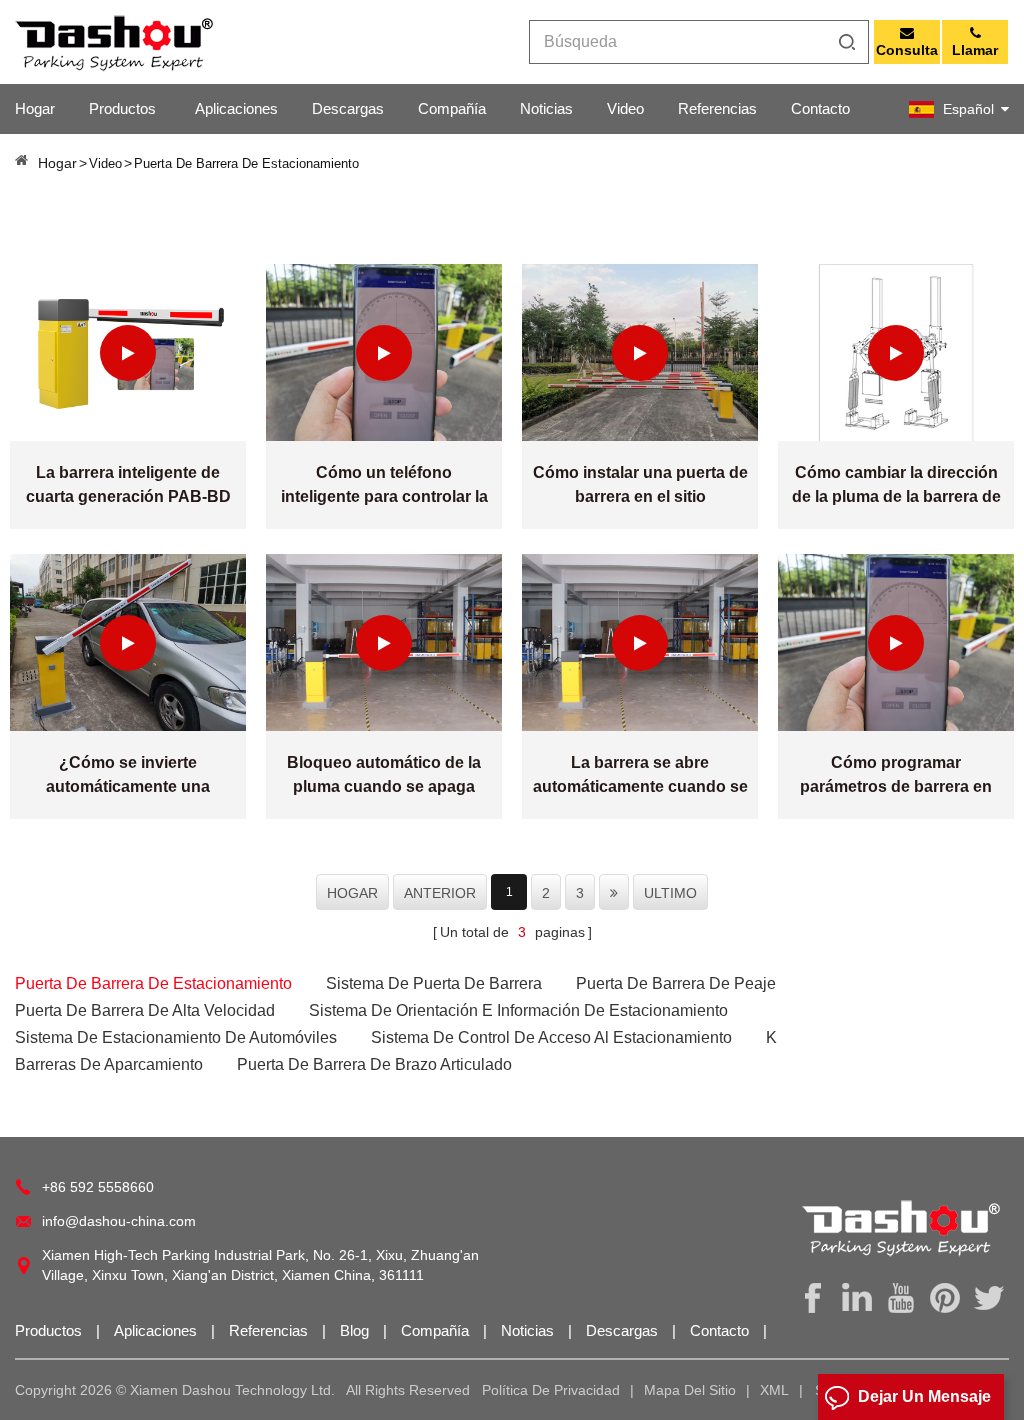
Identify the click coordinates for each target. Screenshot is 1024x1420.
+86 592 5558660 (98, 1187)
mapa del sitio (690, 1390)
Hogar (35, 108)
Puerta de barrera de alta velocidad (145, 1010)
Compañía (452, 108)
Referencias (717, 108)
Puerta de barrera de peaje (676, 983)
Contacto (820, 108)
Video (625, 108)
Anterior (440, 893)
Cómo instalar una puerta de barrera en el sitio (640, 484)
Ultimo (670, 893)
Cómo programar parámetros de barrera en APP (896, 776)
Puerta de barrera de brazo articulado (374, 1064)
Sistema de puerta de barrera (434, 983)
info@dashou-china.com (119, 1221)
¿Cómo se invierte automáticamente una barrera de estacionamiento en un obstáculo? (128, 776)
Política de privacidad (551, 1390)
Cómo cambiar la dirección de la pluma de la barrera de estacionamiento (896, 486)
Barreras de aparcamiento (109, 1064)
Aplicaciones (236, 108)
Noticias (546, 108)
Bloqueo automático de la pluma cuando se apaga (384, 774)
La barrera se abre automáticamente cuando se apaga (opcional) (640, 776)
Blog (356, 1330)
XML (774, 1390)
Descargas (348, 108)
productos (122, 108)
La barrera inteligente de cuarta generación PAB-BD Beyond (128, 486)
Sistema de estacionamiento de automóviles (176, 1037)
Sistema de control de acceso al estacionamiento (551, 1037)
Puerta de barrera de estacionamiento (153, 983)
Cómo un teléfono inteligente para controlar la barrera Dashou (384, 486)
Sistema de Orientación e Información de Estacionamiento (518, 1010)
